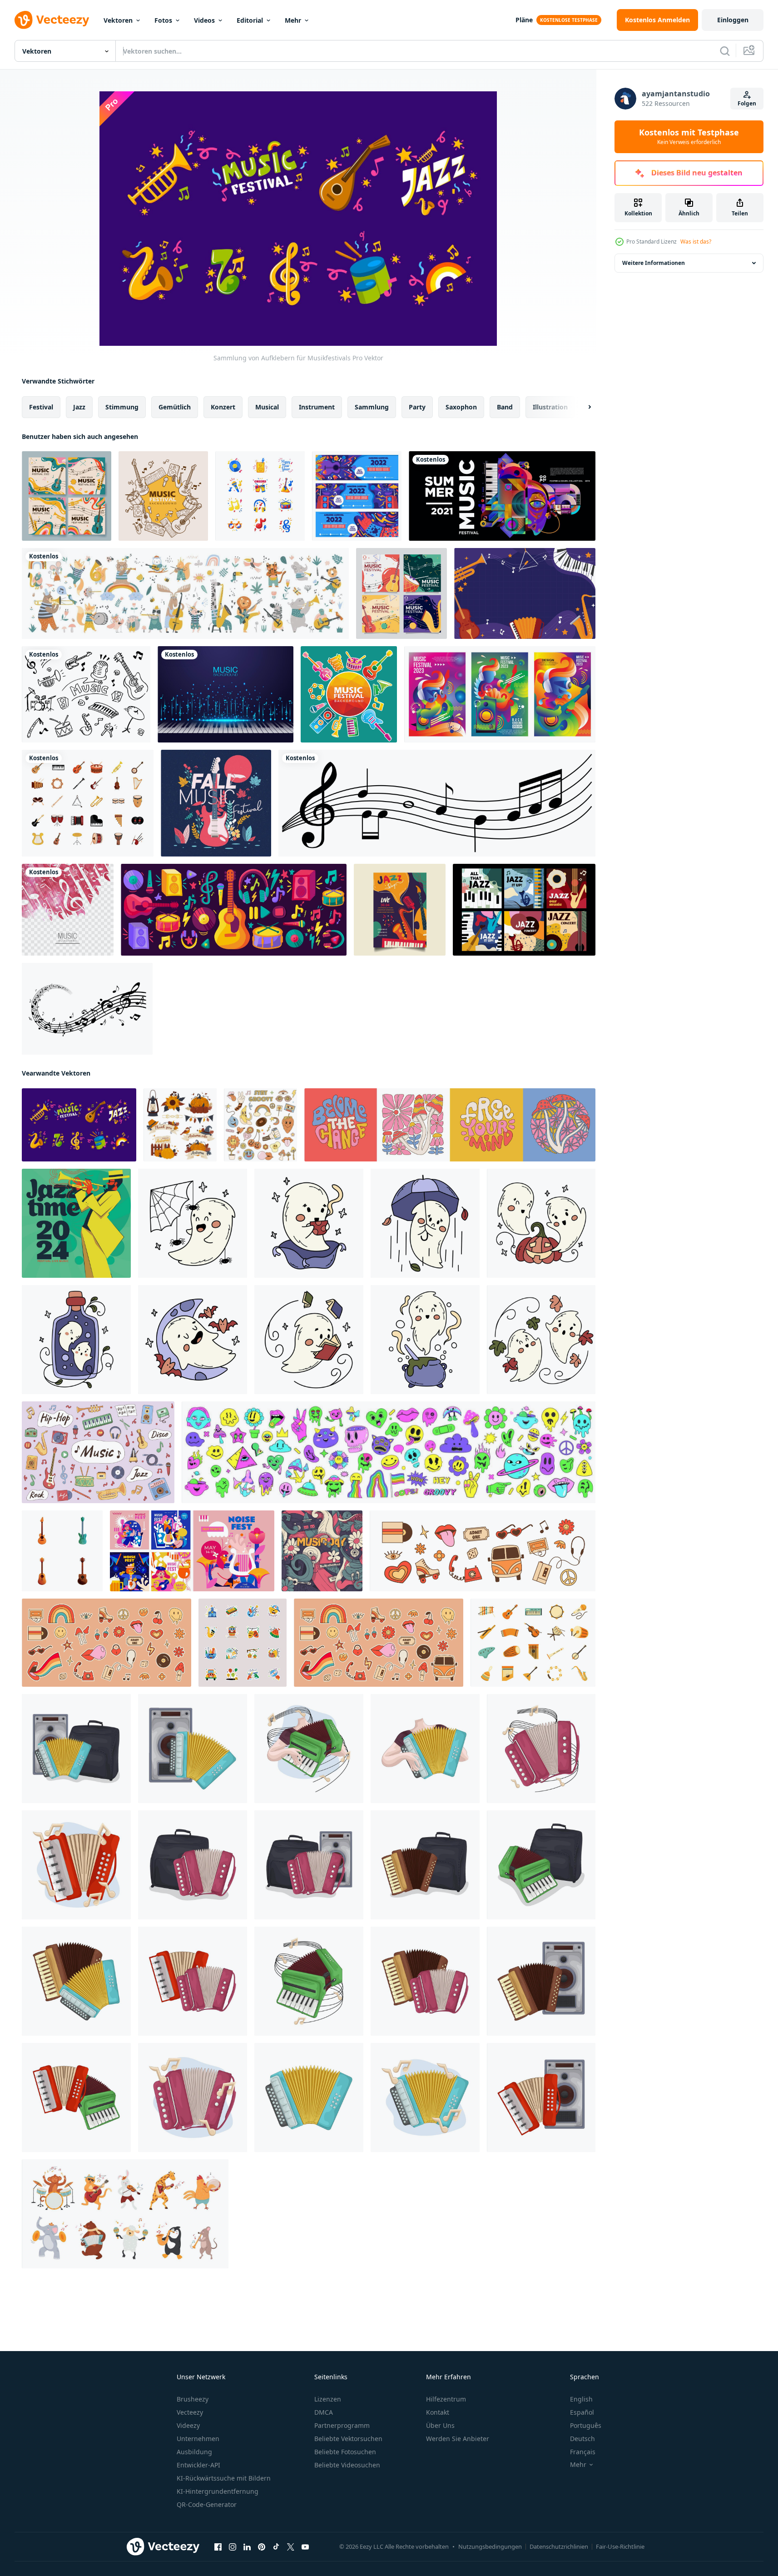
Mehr (293, 20)
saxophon (461, 407)
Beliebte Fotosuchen (345, 2452)
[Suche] (725, 51)
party (417, 407)
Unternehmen (198, 2439)
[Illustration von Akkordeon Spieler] (309, 1749)
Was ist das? (696, 242)
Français (583, 2452)
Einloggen (733, 20)
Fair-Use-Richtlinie (620, 2546)
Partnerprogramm (342, 2425)
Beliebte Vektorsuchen (348, 2439)
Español (582, 2412)
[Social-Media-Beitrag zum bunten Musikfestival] (67, 496)
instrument (317, 407)
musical (267, 407)
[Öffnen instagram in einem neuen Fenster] (233, 2547)
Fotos (163, 20)
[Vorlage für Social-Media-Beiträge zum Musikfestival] (401, 593)
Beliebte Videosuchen (347, 2465)
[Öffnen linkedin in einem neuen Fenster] (247, 2547)
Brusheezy (193, 2399)
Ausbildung (194, 2452)
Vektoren (118, 20)
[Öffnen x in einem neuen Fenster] (291, 2547)
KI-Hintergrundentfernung (218, 2491)
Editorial (250, 20)
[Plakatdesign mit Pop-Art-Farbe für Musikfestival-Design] (500, 694)
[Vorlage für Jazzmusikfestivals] (400, 910)
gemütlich (175, 407)
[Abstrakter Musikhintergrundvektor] (68, 910)
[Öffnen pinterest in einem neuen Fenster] (262, 2547)
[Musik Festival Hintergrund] (163, 496)
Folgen (747, 103)
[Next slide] (582, 407)
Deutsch (582, 2439)
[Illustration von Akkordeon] (76, 1749)
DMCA (324, 2412)
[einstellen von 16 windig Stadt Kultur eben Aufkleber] (243, 1643)
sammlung (372, 407)
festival (41, 407)
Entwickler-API (198, 2465)
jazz (79, 407)
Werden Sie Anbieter (458, 2439)
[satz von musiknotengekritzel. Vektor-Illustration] (86, 694)
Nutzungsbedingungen (490, 2546)
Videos (204, 20)
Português (586, 2425)
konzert (223, 407)
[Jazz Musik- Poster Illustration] (76, 1223)
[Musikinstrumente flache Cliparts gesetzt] (234, 910)
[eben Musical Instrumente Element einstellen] (533, 1643)
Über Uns (440, 2425)
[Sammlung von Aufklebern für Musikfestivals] (79, 1125)
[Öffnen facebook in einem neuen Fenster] (218, 2547)
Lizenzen (328, 2399)
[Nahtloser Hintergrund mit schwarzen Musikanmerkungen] (437, 803)
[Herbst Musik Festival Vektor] (216, 803)
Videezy (188, 2425)
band (505, 407)
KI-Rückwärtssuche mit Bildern (224, 2478)
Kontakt (438, 2412)
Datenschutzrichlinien (559, 2546)
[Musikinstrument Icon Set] (88, 803)
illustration (550, 407)
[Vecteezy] (52, 20)
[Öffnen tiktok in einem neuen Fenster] (276, 2547)
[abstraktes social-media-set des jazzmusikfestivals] (524, 910)
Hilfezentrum (446, 2399)
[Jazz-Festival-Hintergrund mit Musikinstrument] (525, 593)
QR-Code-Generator (207, 2504)
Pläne (524, 20)
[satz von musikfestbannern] (357, 496)
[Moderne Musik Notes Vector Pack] (87, 1009)
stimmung (122, 407)
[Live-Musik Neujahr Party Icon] (260, 496)
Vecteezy (190, 2412)
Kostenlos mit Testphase (689, 137)
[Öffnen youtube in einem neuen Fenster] (305, 2547)
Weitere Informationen (654, 263)
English (581, 2399)
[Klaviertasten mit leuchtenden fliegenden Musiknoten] (225, 694)
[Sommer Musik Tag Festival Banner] (502, 496)
